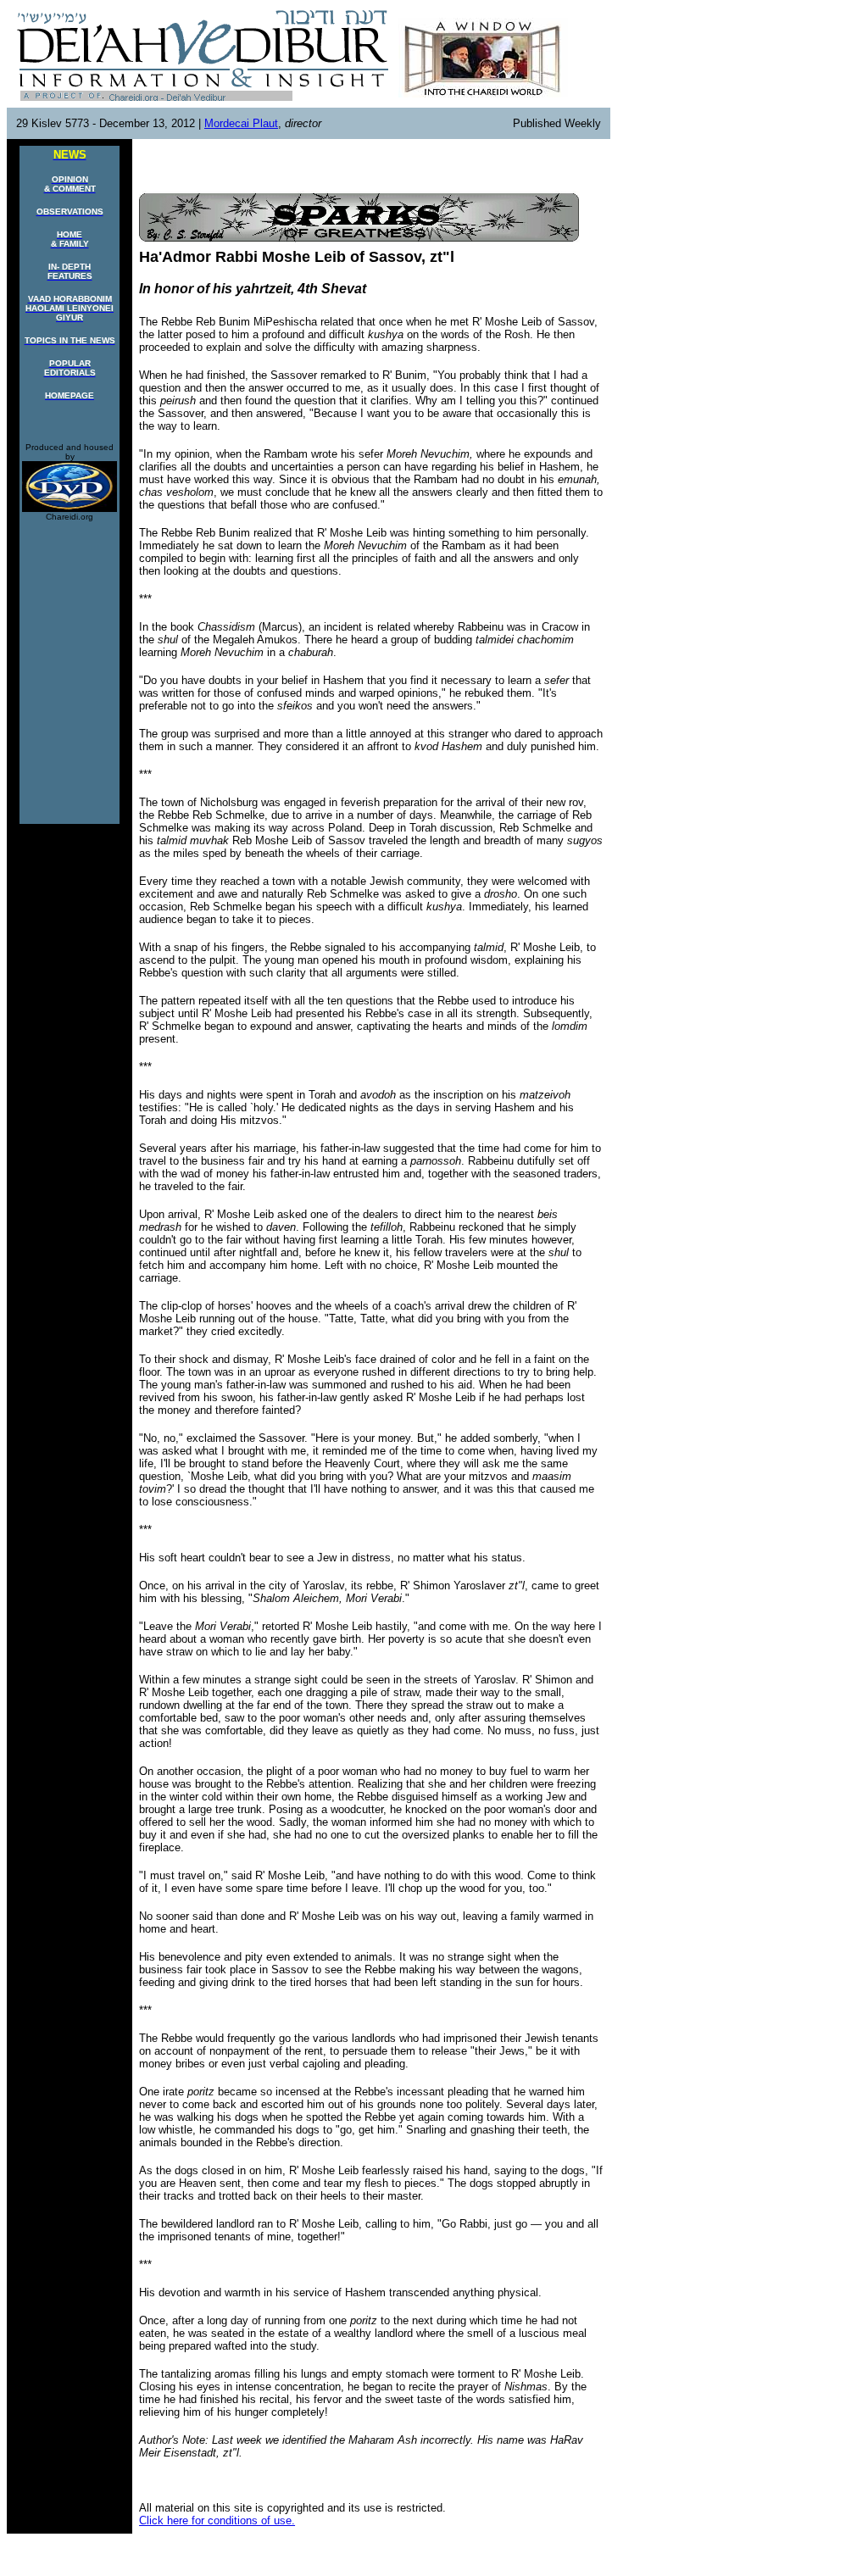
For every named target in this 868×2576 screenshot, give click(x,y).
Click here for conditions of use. (217, 2520)
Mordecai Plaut (241, 123)
